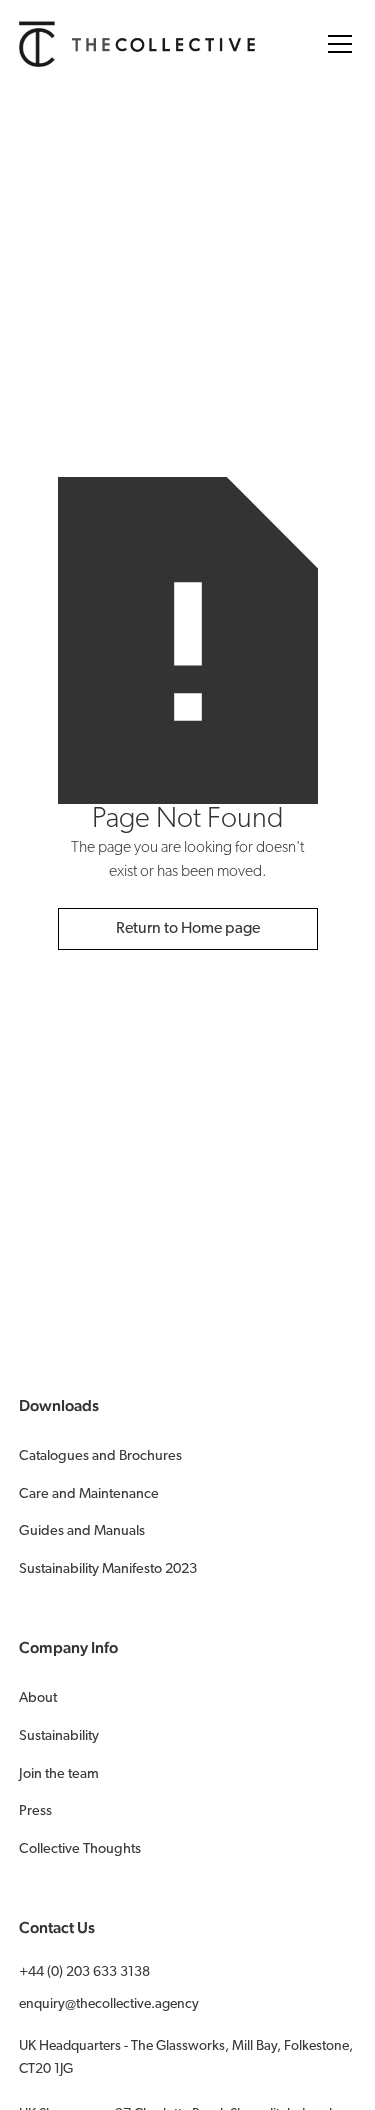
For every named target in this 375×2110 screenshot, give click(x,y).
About (38, 1698)
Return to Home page (188, 929)
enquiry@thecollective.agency (109, 2004)
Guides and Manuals (82, 1531)
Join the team (59, 1774)
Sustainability (59, 1736)
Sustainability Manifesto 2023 (108, 1569)
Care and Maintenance (89, 1494)
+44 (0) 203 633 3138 (84, 1972)
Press (35, 1811)
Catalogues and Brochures (100, 1456)
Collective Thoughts (80, 1849)
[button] (336, 44)
